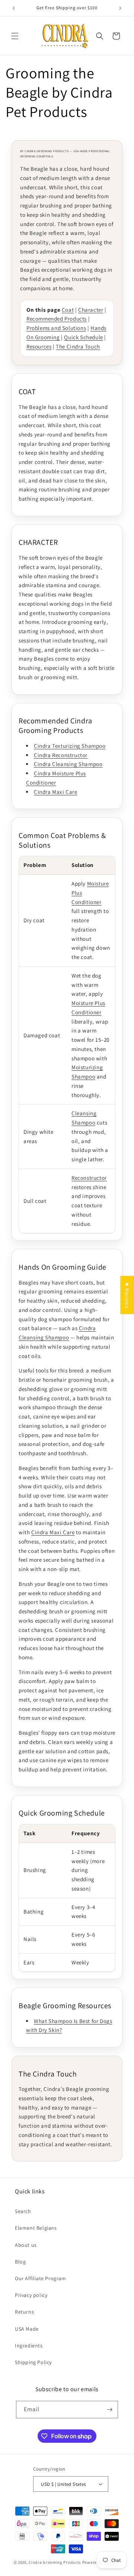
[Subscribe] (109, 2410)
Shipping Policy (33, 2362)
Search (23, 2211)
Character (91, 310)
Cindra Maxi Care (56, 792)
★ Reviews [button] (127, 1295)
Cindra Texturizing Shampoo (70, 746)
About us (26, 2245)
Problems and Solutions (56, 328)
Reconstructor (89, 1178)
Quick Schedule (83, 337)
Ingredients (29, 2346)
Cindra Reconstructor (61, 755)
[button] (15, 36)
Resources (39, 346)
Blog (20, 2262)
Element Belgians (36, 2228)
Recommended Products (57, 319)
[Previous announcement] (14, 8)
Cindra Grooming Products (55, 2562)
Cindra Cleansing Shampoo (68, 764)
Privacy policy (31, 2295)
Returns (24, 2312)
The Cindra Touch (78, 346)
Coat (68, 310)
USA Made (27, 2329)
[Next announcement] (120, 8)
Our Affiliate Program (41, 2278)
